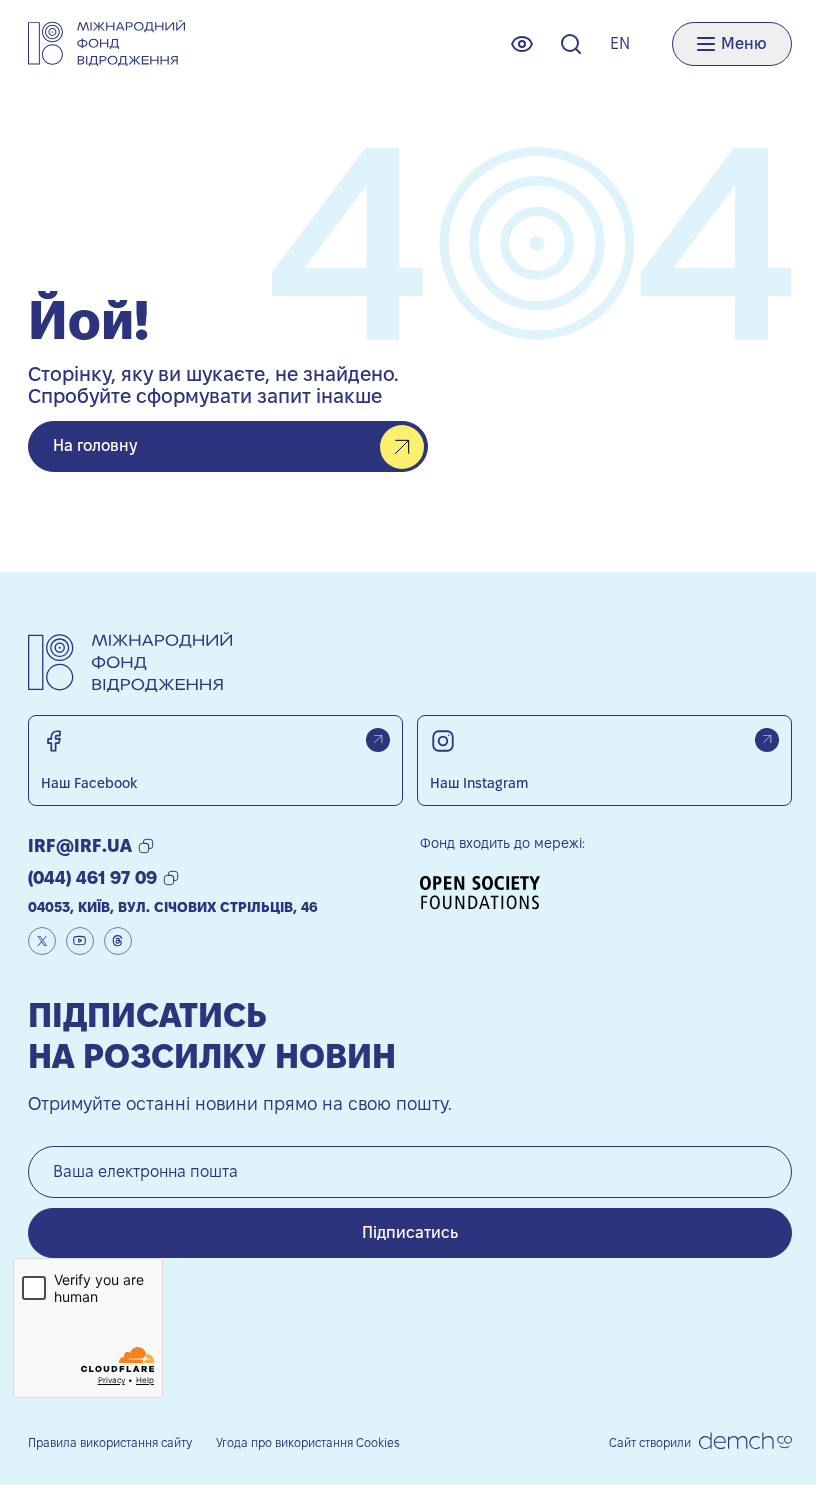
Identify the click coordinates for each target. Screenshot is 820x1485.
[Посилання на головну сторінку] (106, 43)
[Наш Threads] (118, 941)
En (620, 43)
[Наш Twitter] (42, 941)
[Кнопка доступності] (522, 44)
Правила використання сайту (110, 1442)
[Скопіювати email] (146, 846)
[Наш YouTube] (80, 941)
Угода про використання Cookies (308, 1442)
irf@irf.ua (80, 845)
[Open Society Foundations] (487, 892)
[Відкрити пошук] (571, 44)
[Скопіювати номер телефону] (171, 878)
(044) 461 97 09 (92, 877)
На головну (95, 445)
